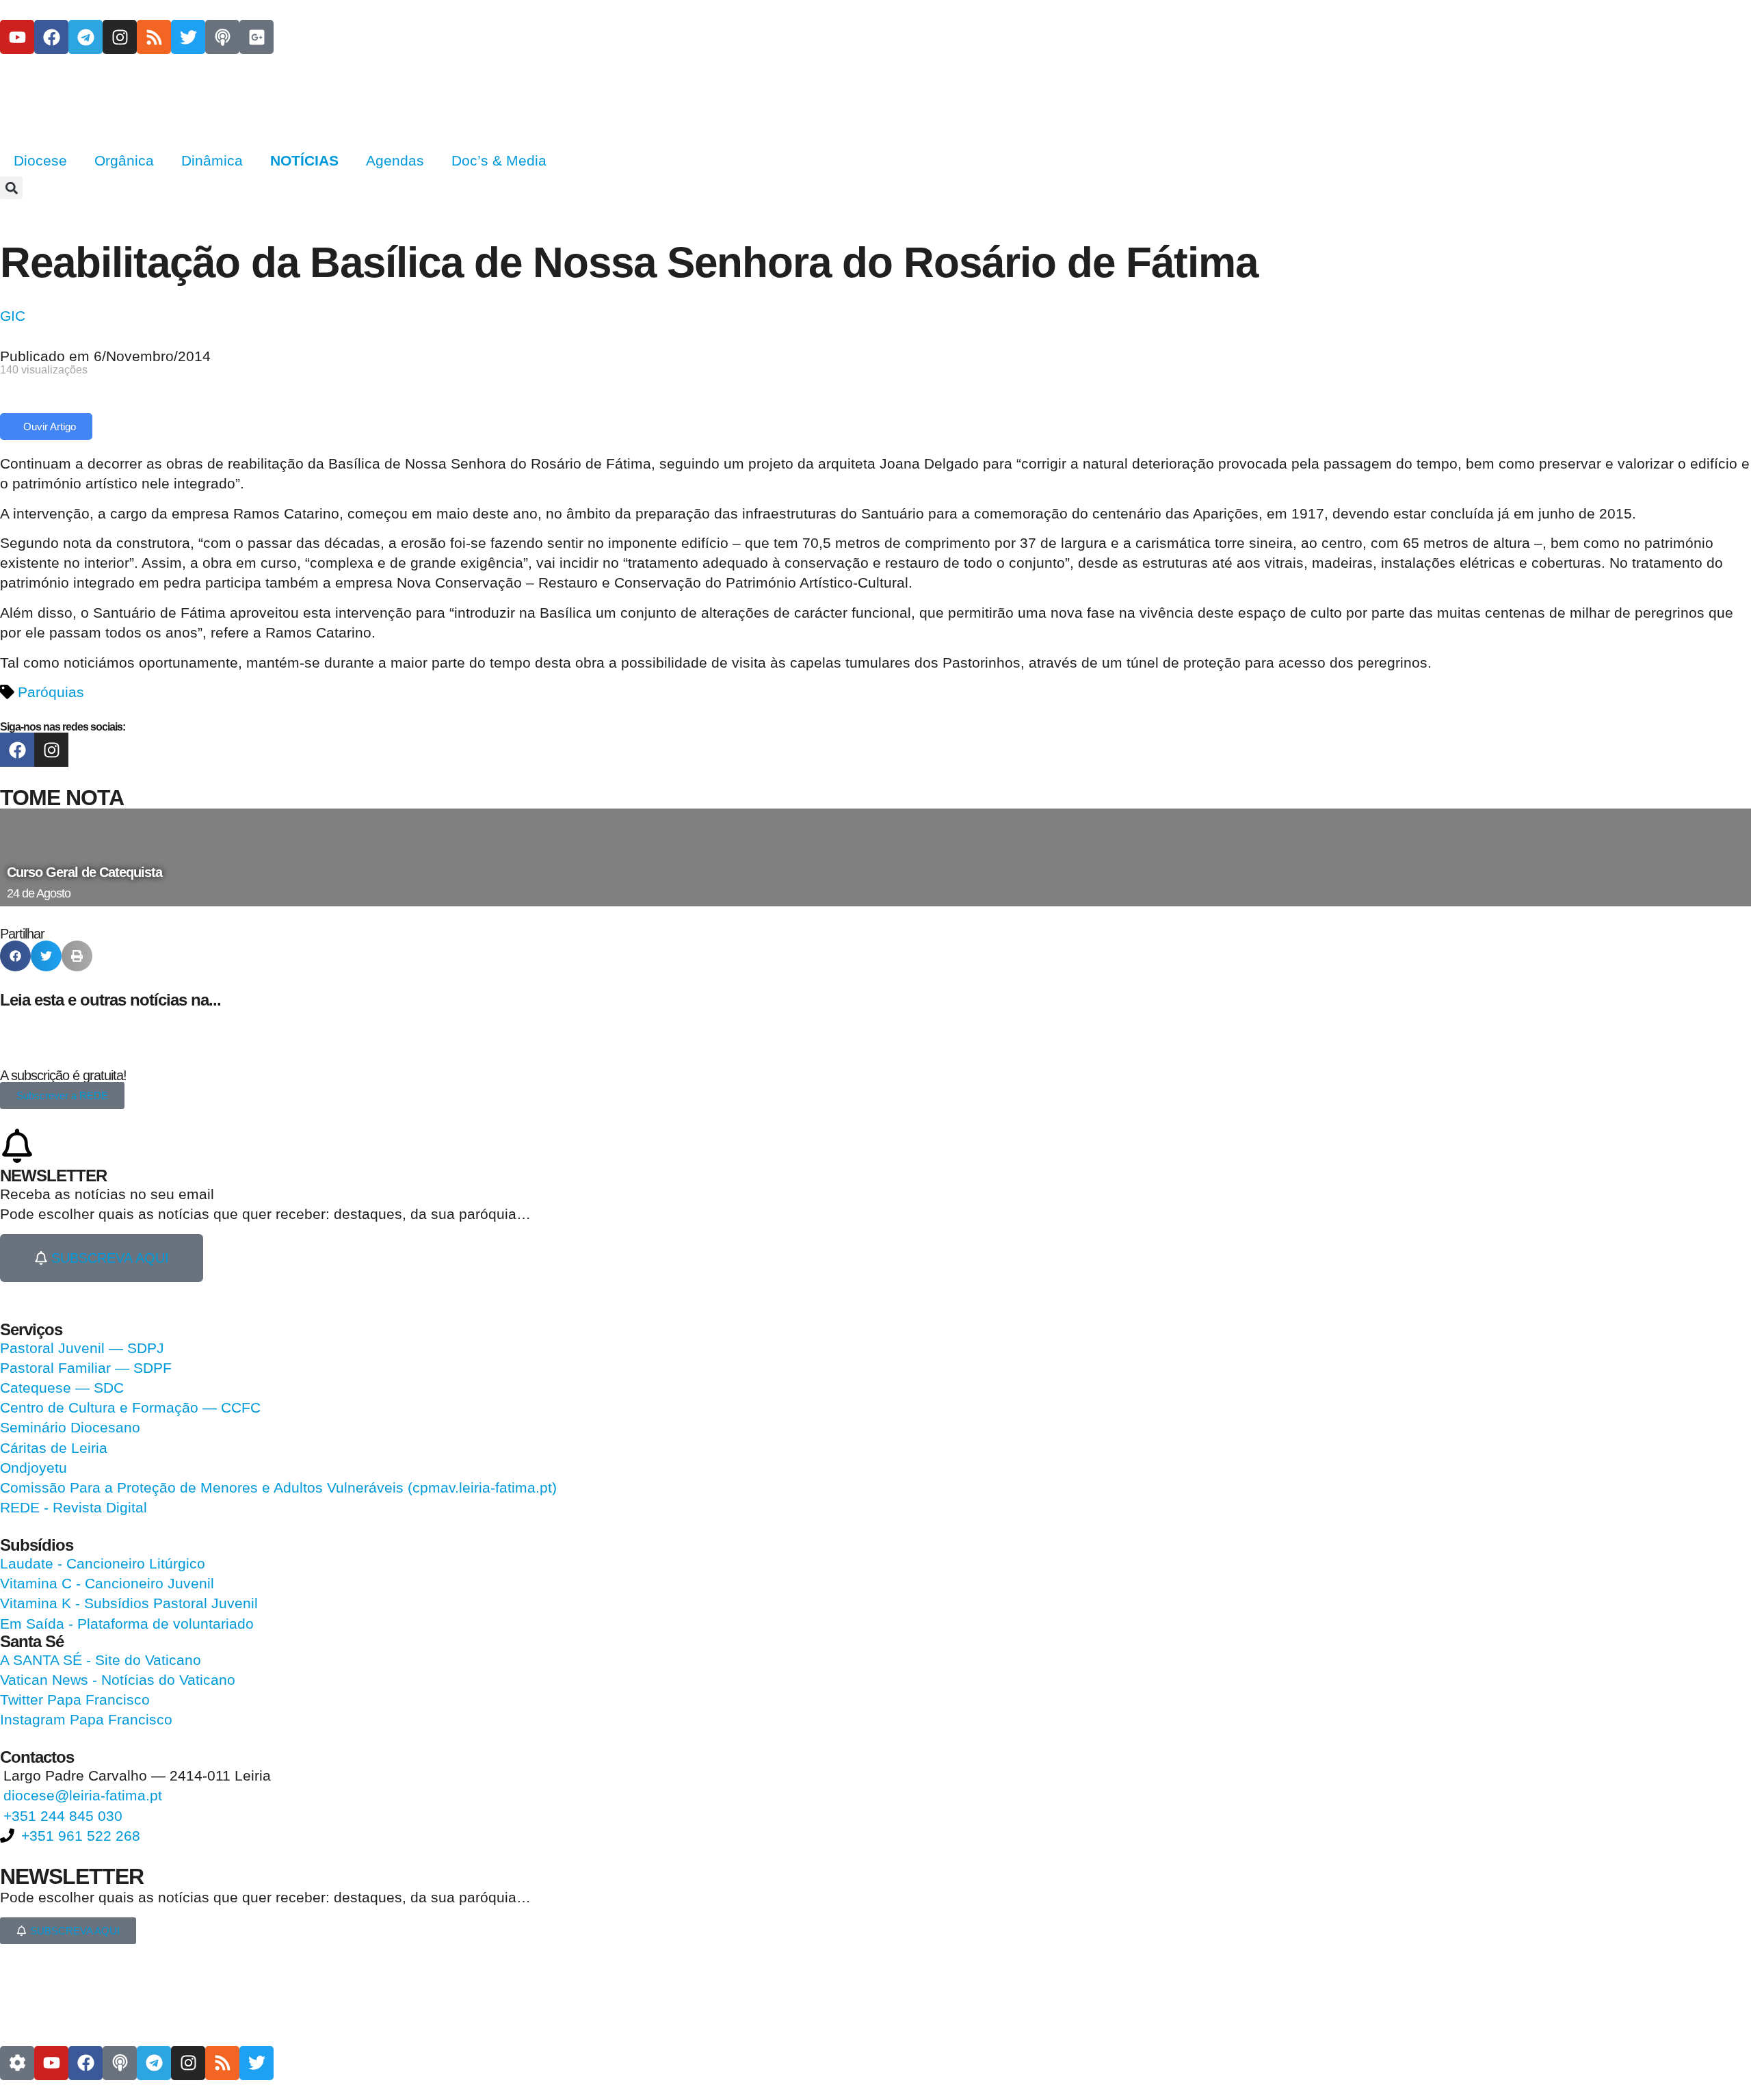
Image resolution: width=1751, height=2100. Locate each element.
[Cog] (17, 2063)
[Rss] (154, 37)
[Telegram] (85, 37)
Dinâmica (212, 160)
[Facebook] (51, 37)
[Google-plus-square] (256, 37)
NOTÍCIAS (304, 160)
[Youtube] (17, 37)
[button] (11, 188)
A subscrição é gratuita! (63, 1075)
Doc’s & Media (499, 160)
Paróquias (51, 692)
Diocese (40, 160)
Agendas (395, 160)
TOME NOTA (62, 798)
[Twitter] (188, 37)
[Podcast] (222, 37)
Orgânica (124, 160)
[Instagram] (120, 37)
